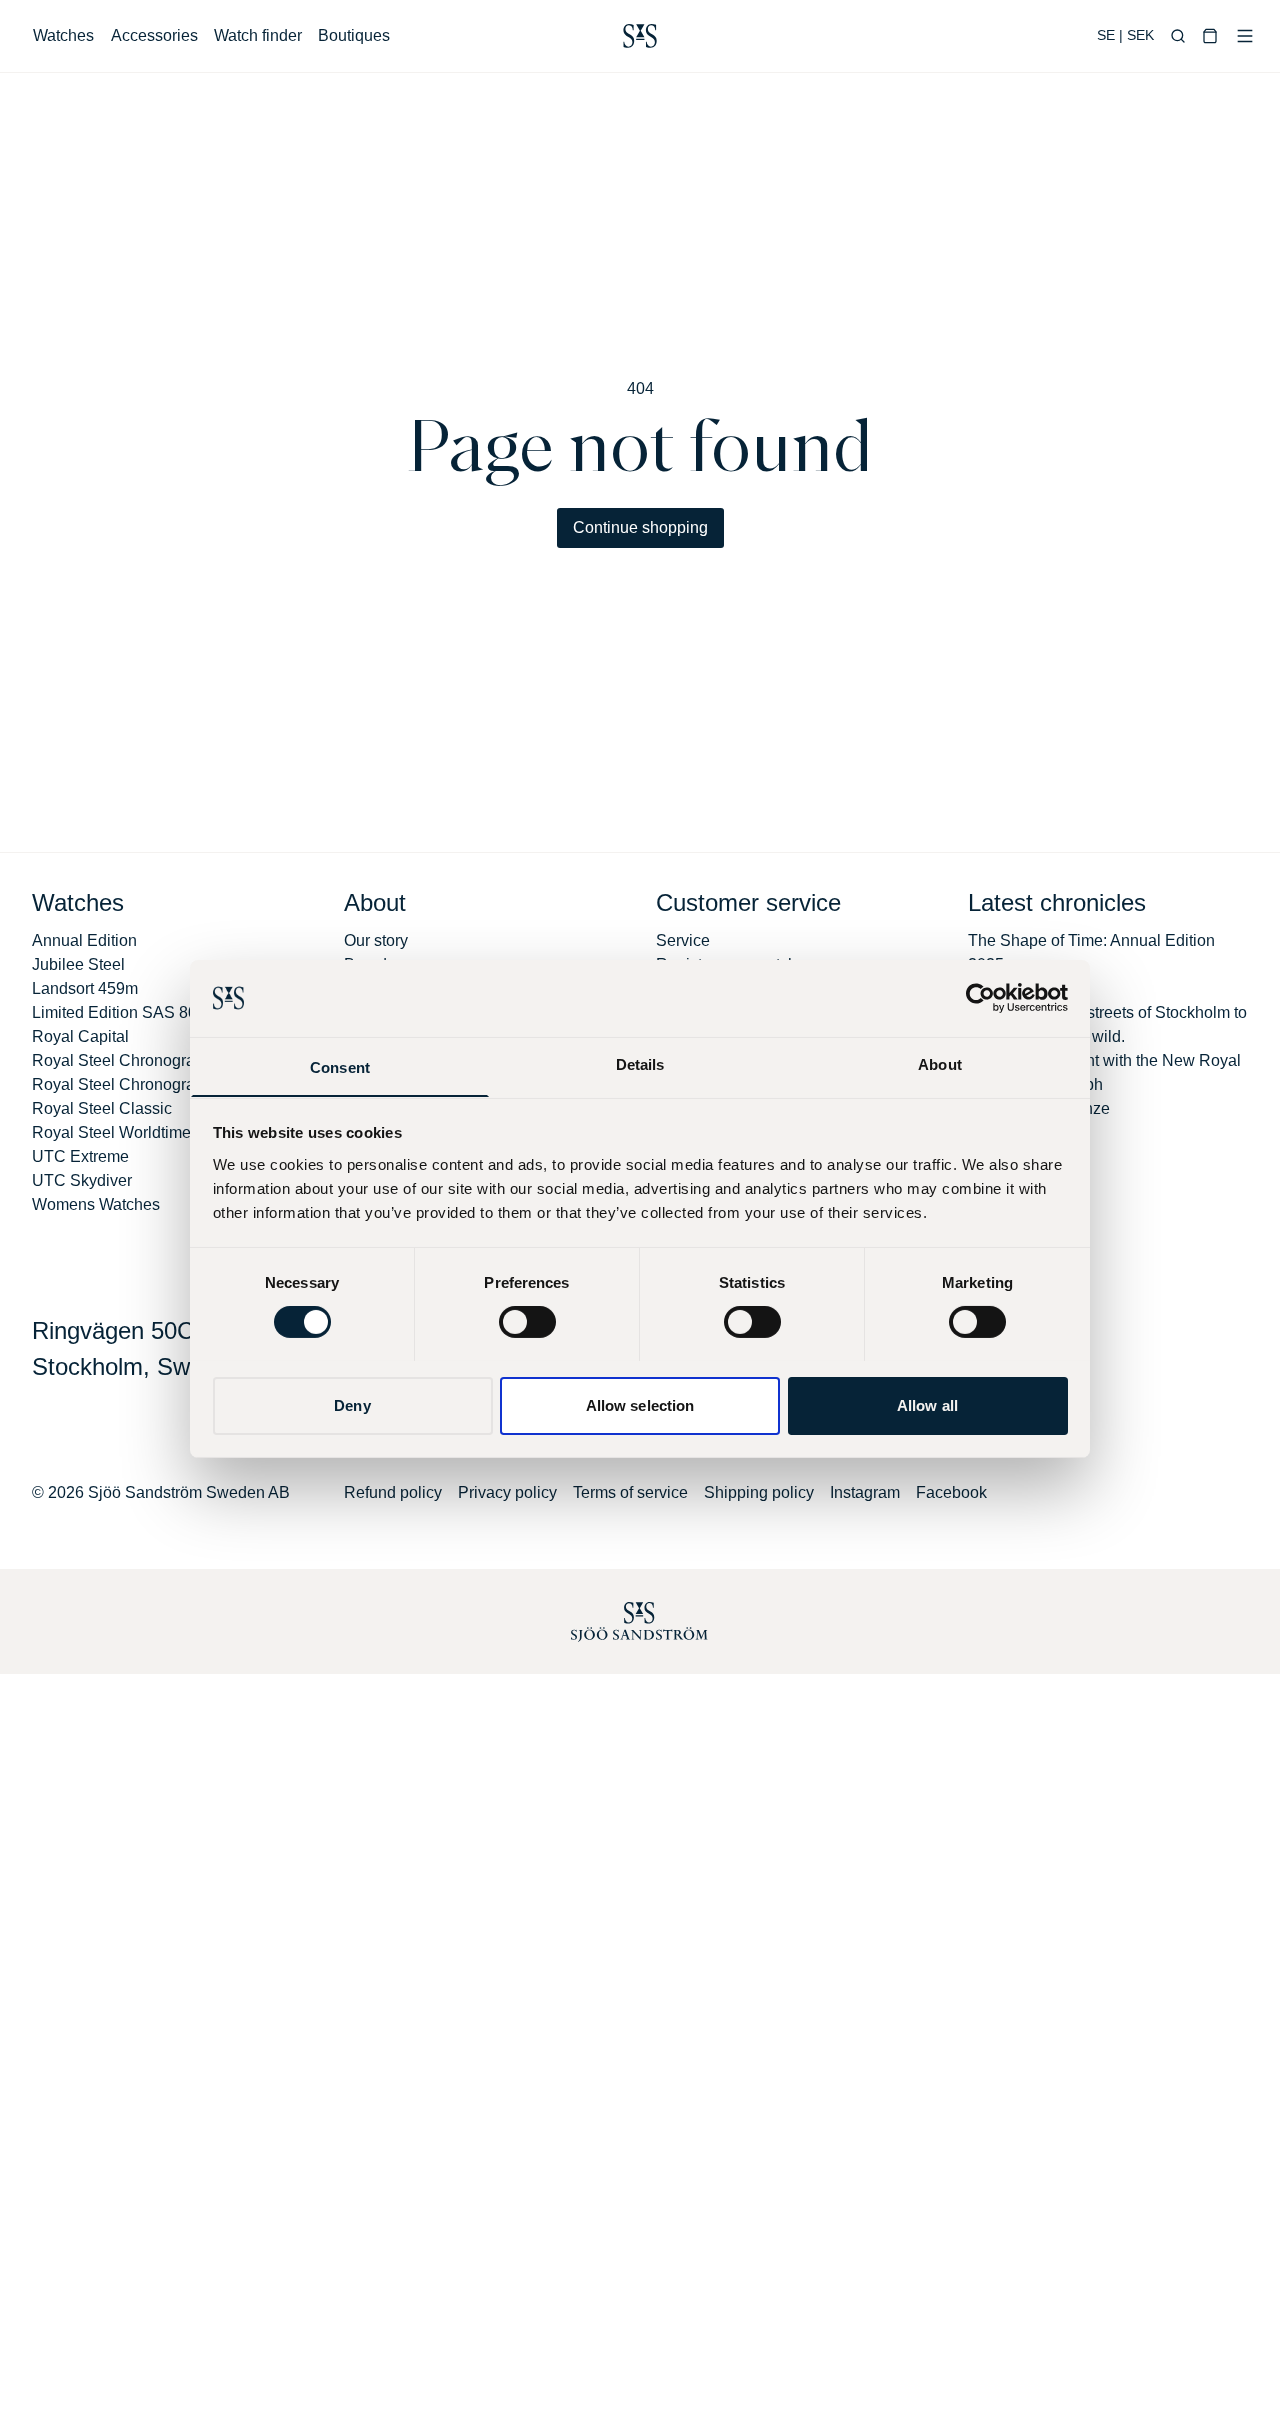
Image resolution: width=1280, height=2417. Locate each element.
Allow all (927, 1404)
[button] (1178, 36)
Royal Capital (80, 1036)
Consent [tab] (340, 1066)
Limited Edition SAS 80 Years (137, 1012)
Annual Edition (84, 940)
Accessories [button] (154, 35)
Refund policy (393, 1492)
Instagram (865, 1492)
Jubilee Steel (78, 964)
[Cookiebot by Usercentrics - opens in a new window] (980, 998)
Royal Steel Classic (102, 1108)
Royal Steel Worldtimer (114, 1132)
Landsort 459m (85, 988)
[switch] (527, 1322)
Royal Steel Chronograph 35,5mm (153, 1060)
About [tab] (940, 1063)
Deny (352, 1404)
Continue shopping (640, 527)
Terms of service (630, 1492)
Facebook (951, 1492)
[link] (640, 36)
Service (683, 940)
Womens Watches (96, 1204)
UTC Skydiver (82, 1180)
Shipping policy (759, 1492)
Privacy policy (507, 1492)
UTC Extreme (80, 1156)
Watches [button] (63, 35)
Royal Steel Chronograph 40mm (146, 1084)
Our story (376, 940)
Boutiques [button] (354, 35)
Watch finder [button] (258, 35)
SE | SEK (1125, 35)
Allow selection (640, 1404)
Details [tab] (640, 1063)
